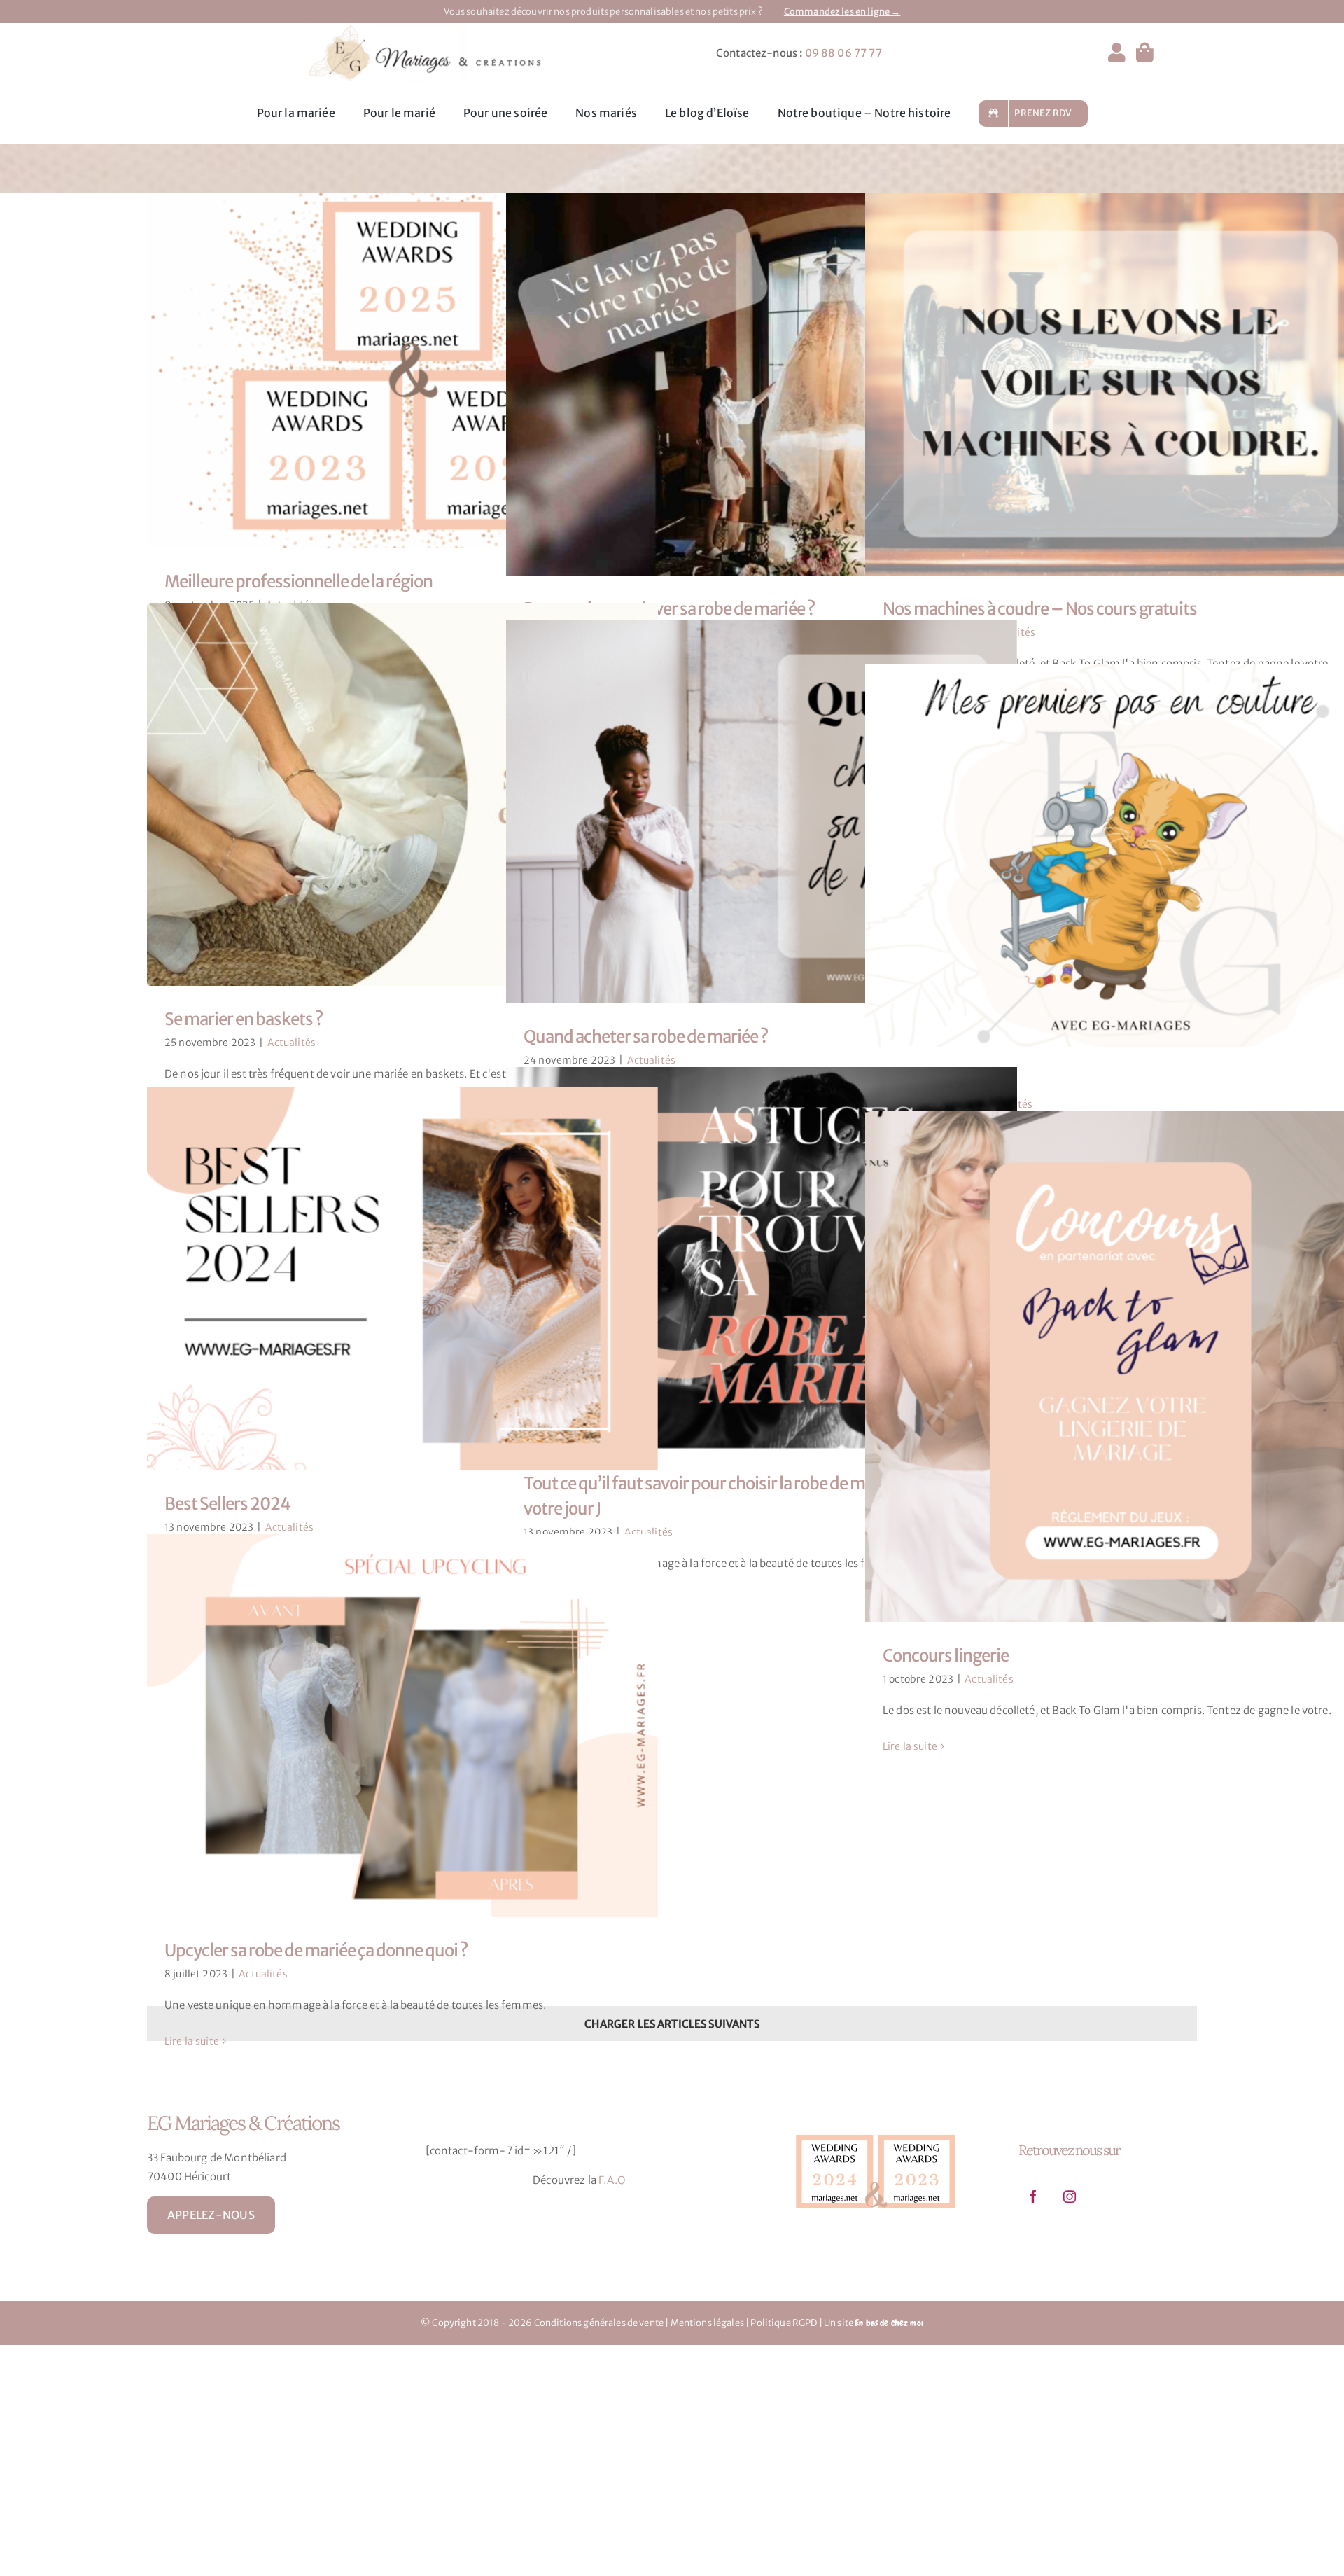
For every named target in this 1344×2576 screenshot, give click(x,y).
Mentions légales (707, 2323)
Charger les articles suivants (672, 2024)
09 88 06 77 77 (843, 53)
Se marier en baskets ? (390, 795)
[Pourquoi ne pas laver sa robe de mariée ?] (762, 384)
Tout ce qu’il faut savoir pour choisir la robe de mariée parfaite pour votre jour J (749, 1259)
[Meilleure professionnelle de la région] (402, 371)
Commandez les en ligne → (842, 12)
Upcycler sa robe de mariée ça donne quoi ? (390, 1726)
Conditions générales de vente (599, 2323)
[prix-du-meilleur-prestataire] (876, 2131)
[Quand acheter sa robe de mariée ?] (762, 812)
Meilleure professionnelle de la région (390, 370)
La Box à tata (1108, 856)
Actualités (292, 1043)
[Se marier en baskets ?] (402, 795)
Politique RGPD (784, 2323)
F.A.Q (612, 2180)
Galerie (415, 370)
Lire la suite (910, 1746)
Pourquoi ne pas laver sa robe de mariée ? (749, 384)
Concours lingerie (1108, 1367)
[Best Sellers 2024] (402, 1279)
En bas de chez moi (889, 2323)
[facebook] (1033, 2196)
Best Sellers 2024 (390, 1279)
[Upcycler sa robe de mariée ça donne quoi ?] (402, 1726)
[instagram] (1070, 2196)
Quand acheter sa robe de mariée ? (749, 812)
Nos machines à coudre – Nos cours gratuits (1108, 384)
